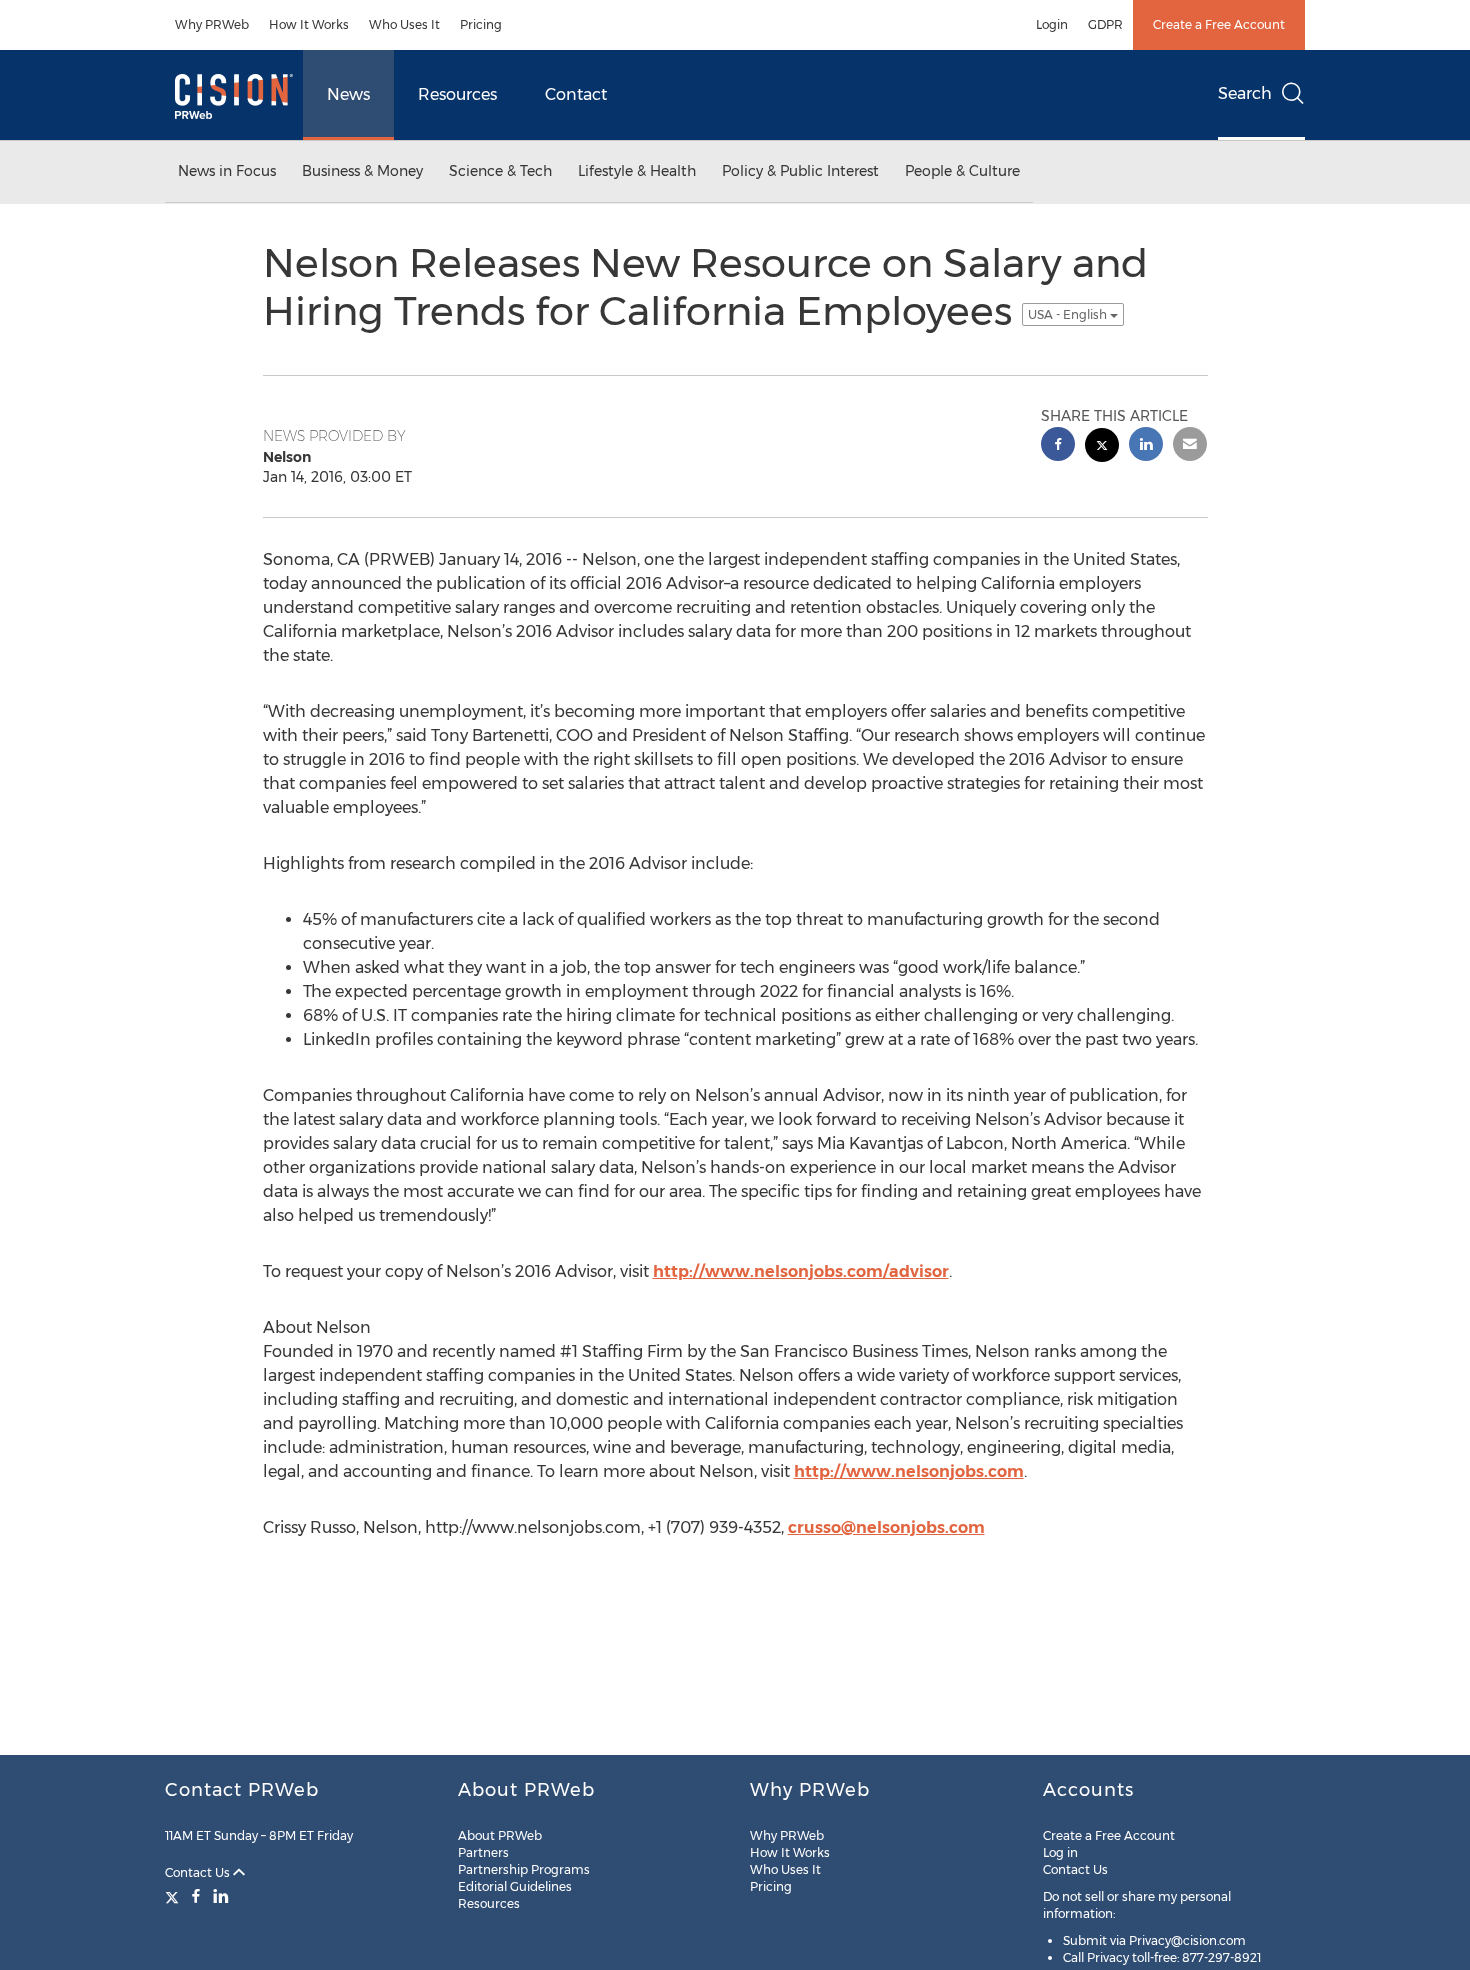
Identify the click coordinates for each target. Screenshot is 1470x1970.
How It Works (309, 24)
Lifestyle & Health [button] (637, 171)
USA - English (1069, 314)
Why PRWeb (212, 24)
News (348, 94)
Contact (576, 94)
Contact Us (199, 1872)
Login (1052, 24)
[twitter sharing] (1102, 447)
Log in (1060, 1852)
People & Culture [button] (962, 171)
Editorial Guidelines (515, 1886)
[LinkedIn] (221, 1896)
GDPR (1105, 24)
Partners (483, 1852)
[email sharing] (1190, 446)
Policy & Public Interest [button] (800, 171)
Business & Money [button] (362, 171)
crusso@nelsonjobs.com (886, 1527)
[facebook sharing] (1058, 446)
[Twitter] (174, 1896)
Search (1245, 93)
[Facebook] (196, 1896)
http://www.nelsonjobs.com (909, 1471)
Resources (457, 94)
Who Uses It (404, 24)
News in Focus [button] (227, 171)
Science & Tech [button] (500, 171)
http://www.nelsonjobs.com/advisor (801, 1271)
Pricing (481, 24)
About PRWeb (500, 1835)
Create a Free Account (1219, 24)
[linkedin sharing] (1146, 446)
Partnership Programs (524, 1869)
